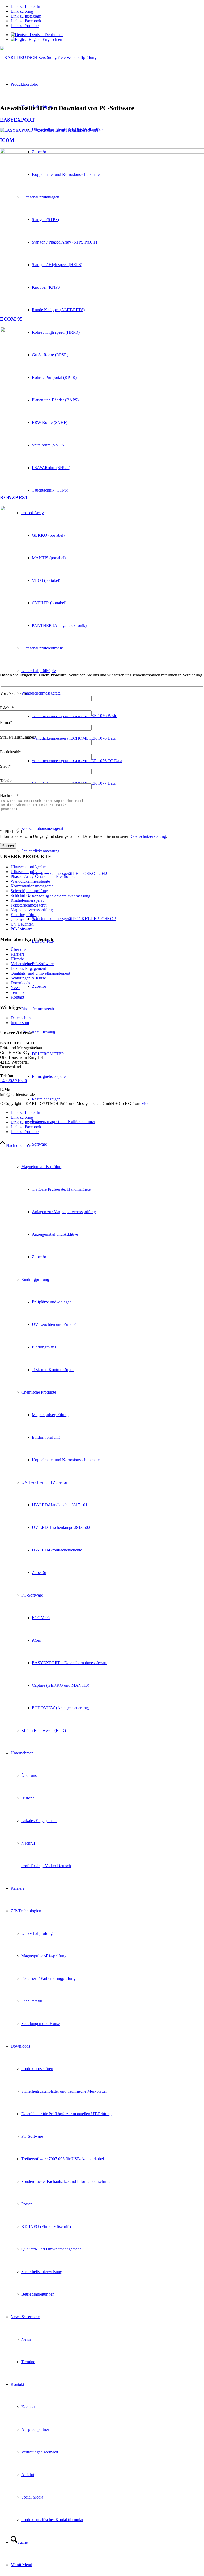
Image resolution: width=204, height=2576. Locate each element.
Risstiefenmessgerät (27, 900)
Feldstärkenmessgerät (29, 905)
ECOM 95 (11, 319)
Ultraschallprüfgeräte (28, 867)
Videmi (147, 1103)
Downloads (20, 983)
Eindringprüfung (25, 915)
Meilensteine (21, 964)
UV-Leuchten (22, 924)
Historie (17, 959)
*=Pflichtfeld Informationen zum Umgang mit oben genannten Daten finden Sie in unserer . (84, 834)
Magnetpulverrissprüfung (32, 910)
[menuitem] (107, 907)
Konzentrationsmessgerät (32, 886)
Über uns (18, 949)
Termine (18, 992)
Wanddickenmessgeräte (30, 881)
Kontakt (17, 997)
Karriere (18, 954)
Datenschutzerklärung (148, 836)
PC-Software (22, 929)
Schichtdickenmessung (30, 895)
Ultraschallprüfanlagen (30, 872)
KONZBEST (14, 498)
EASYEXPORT (18, 120)
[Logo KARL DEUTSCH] (48, 57)
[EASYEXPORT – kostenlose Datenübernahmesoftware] (49, 130)
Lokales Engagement (28, 968)
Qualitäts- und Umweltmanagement (40, 973)
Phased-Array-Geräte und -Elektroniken (44, 876)
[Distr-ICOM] (102, 152)
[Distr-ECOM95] (102, 331)
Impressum (20, 1023)
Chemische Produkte (28, 919)
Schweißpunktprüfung (29, 891)
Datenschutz (21, 1018)
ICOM (7, 140)
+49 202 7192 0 (13, 1081)
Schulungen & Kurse (28, 978)
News (16, 988)
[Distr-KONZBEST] (102, 509)
